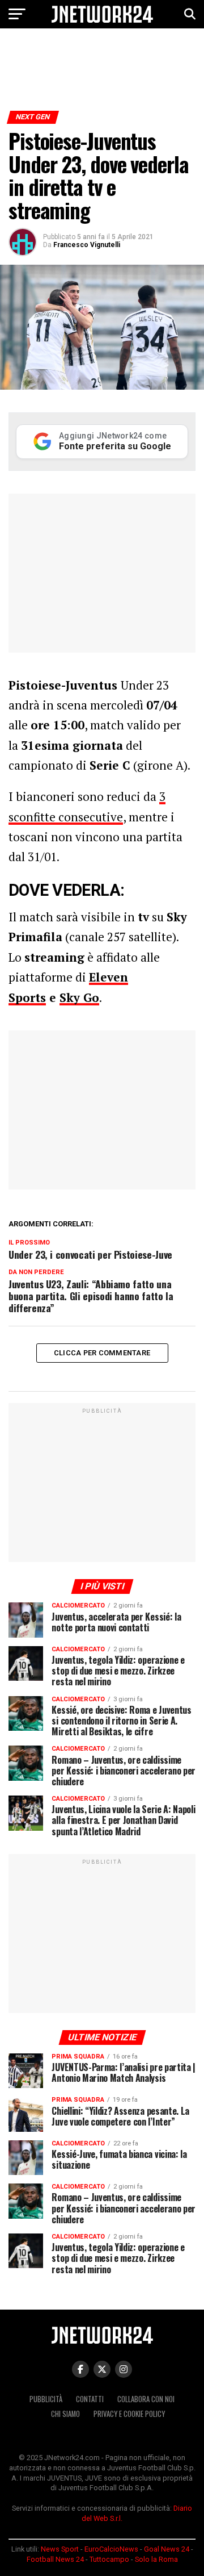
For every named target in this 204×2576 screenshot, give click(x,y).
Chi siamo (65, 2414)
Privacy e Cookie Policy (129, 2414)
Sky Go (79, 997)
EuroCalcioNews (111, 2549)
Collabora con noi (146, 2399)
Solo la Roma (156, 2559)
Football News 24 (55, 2559)
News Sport (60, 2549)
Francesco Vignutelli (87, 245)
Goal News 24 (167, 2549)
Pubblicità (46, 2399)
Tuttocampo (109, 2559)
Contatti (90, 2399)
